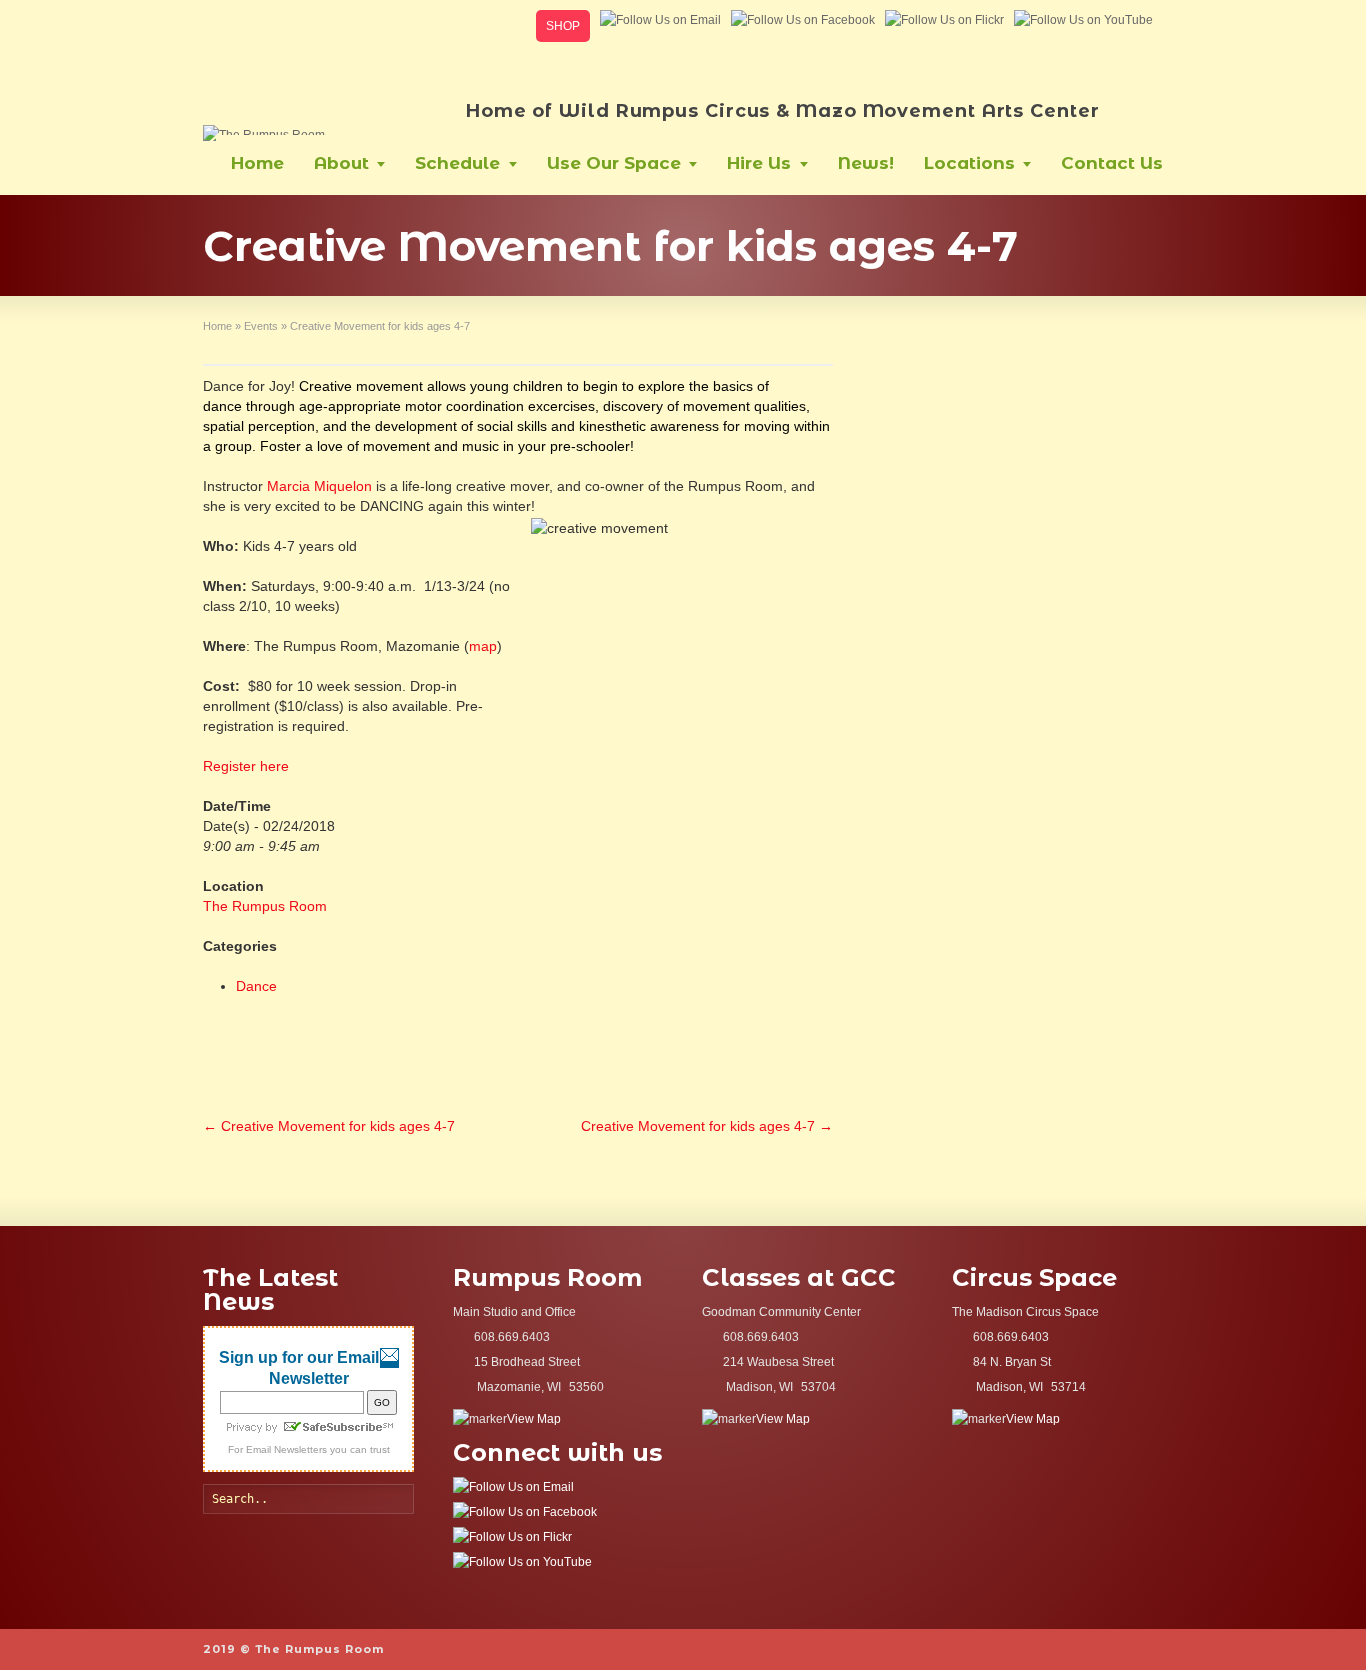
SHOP (563, 26)
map (483, 646)
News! (866, 163)
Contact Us (1112, 163)
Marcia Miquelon (319, 486)
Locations (969, 163)
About (341, 163)
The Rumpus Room (265, 906)
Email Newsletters (286, 1449)
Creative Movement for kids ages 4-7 (329, 1126)
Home (257, 163)
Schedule (457, 163)
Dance (256, 986)
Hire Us (759, 163)
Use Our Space (614, 163)
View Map (534, 1419)
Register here (246, 766)
